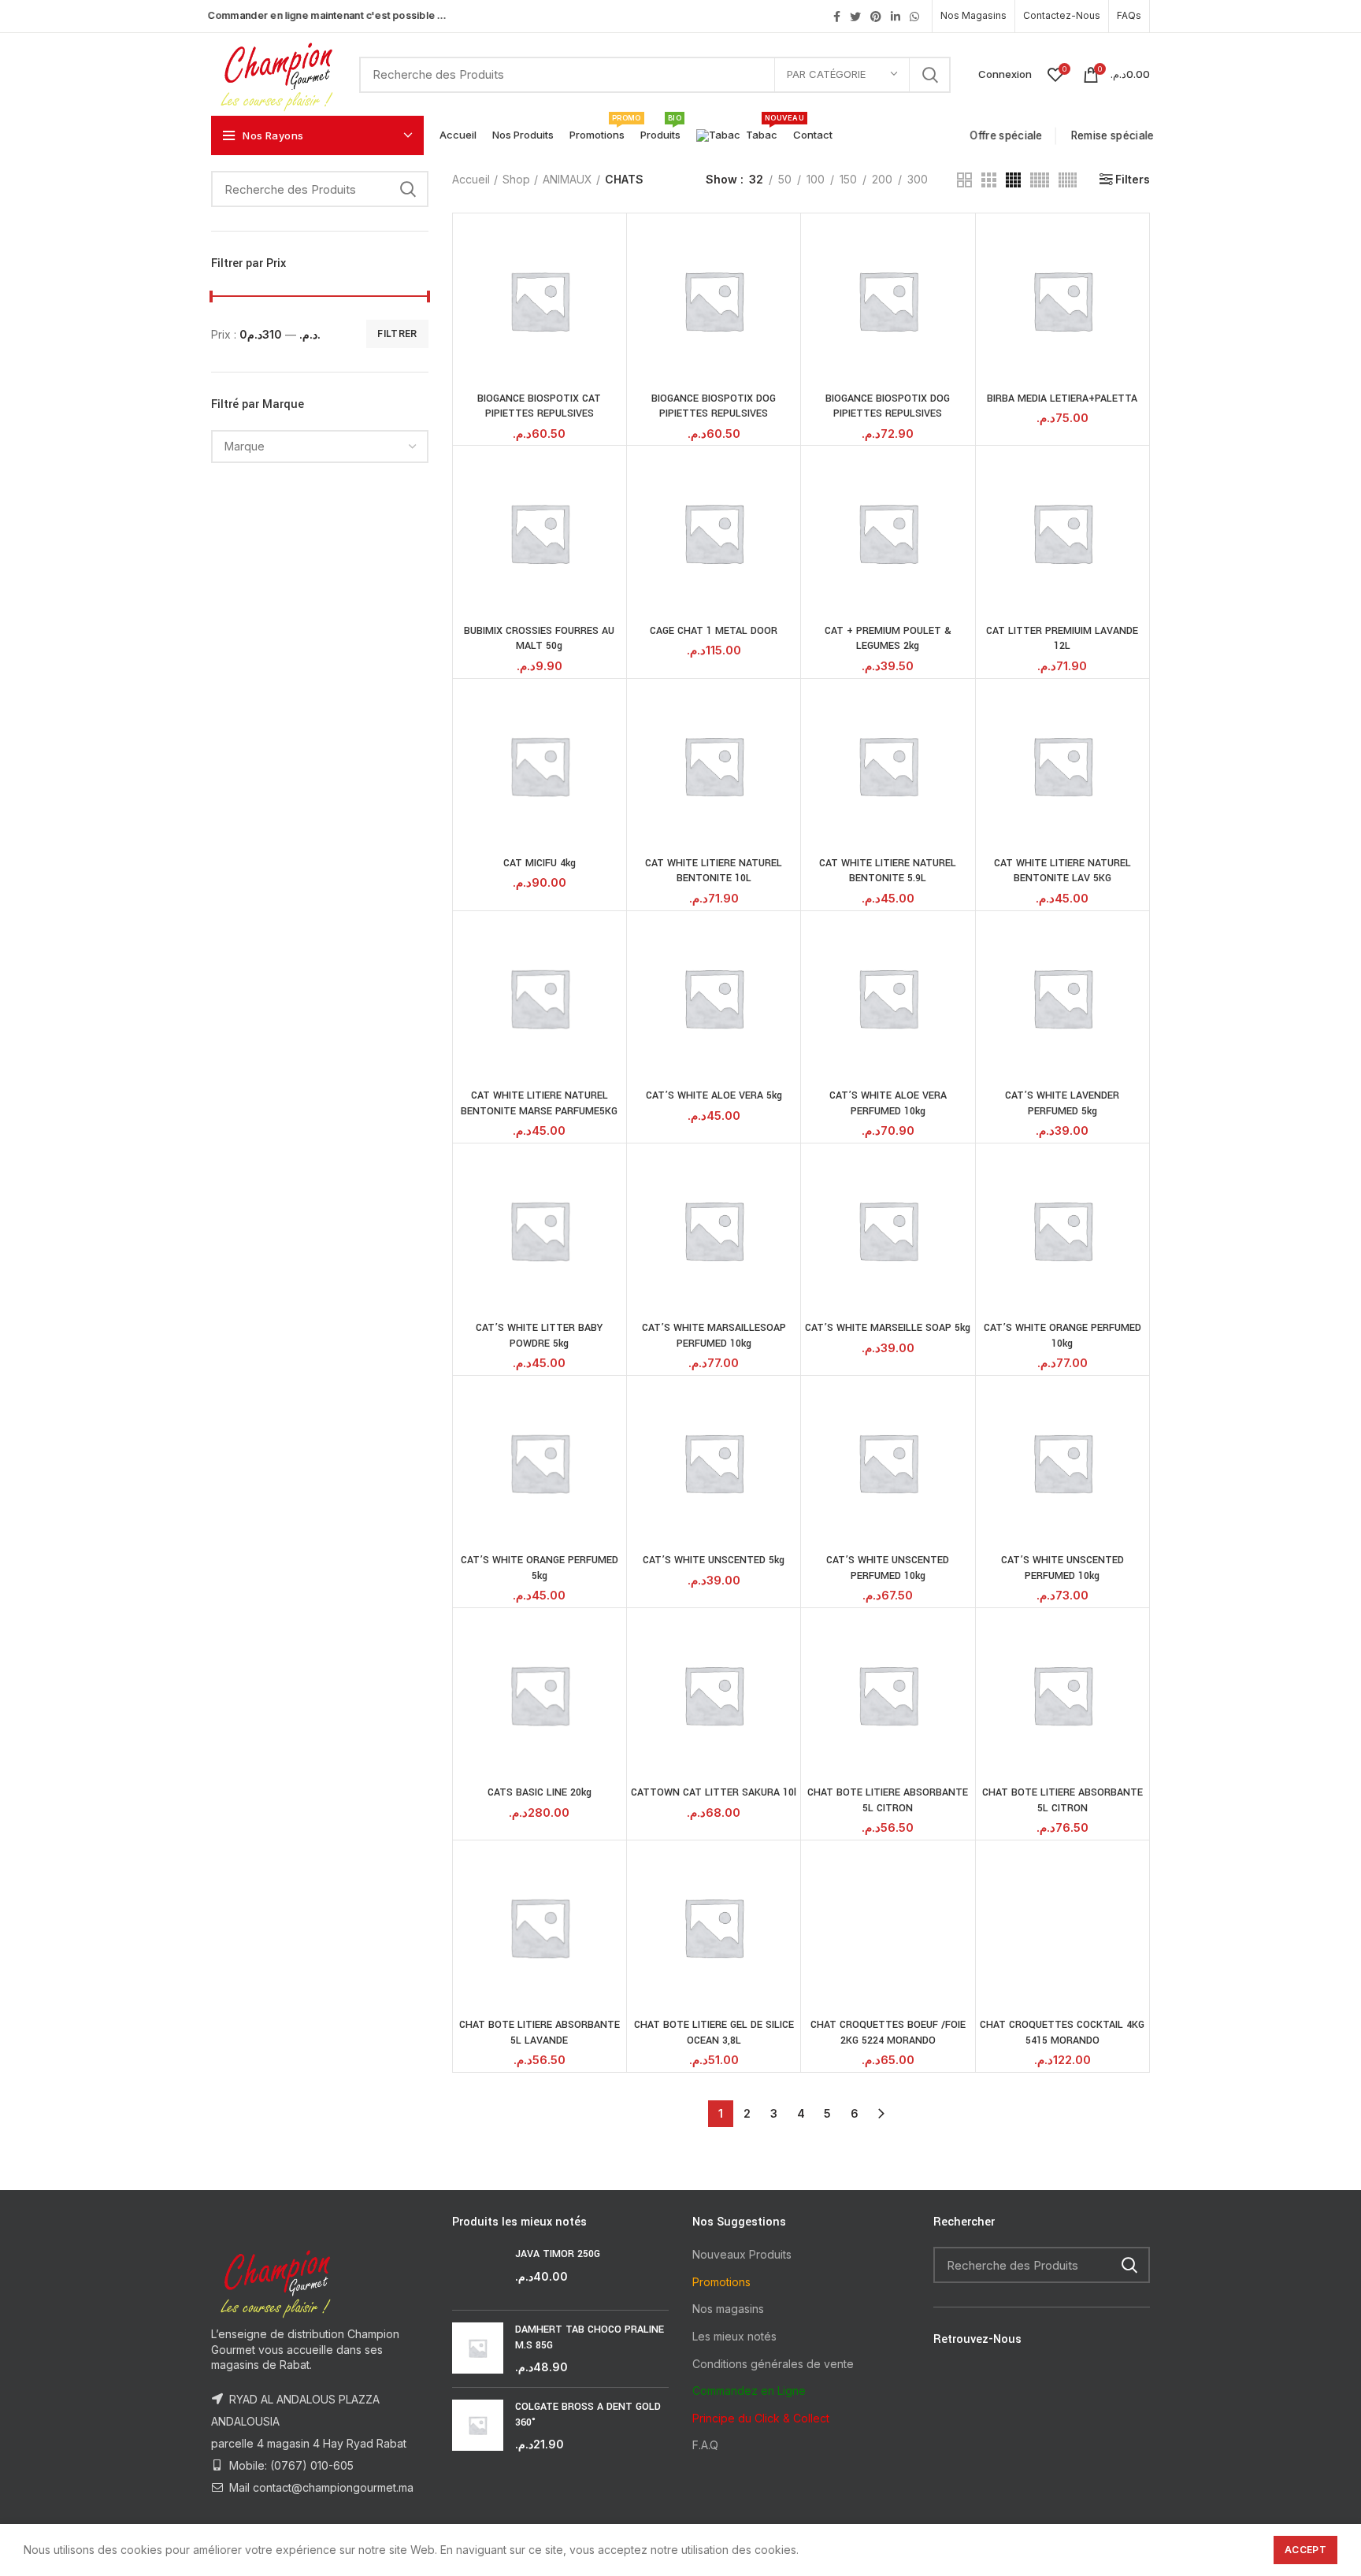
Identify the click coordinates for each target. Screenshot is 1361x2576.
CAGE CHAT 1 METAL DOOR (714, 631)
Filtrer (397, 334)
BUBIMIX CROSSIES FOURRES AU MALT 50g (539, 639)
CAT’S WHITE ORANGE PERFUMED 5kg (540, 1568)
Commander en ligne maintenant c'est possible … (327, 15)
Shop (516, 179)
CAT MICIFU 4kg (540, 863)
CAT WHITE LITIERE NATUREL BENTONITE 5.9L (888, 871)
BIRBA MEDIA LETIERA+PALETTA (1062, 398)
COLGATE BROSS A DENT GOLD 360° (588, 2415)
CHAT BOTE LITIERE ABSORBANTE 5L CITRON (888, 1800)
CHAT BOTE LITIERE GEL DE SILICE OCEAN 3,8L (714, 2033)
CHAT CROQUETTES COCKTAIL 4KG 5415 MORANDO (1062, 2033)
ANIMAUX (567, 179)
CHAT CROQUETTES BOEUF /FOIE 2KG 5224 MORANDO (888, 2033)
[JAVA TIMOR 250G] (478, 2272)
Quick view (610, 243)
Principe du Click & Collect (761, 2418)
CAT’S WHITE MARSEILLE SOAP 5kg (888, 1328)
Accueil (471, 179)
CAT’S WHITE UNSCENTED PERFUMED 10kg (888, 1568)
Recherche (929, 75)
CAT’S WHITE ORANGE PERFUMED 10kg (1062, 1336)
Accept (1305, 2550)
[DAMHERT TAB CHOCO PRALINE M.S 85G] (478, 2349)
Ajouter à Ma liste (610, 278)
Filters (1133, 180)
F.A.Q (705, 2445)
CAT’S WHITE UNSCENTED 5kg (714, 1560)
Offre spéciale (1009, 135)
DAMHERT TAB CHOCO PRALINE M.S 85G (590, 2337)
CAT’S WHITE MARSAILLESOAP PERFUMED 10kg (714, 1336)
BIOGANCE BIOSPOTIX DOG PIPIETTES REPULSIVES (714, 406)
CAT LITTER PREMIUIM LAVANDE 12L (1062, 639)
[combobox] (320, 447)
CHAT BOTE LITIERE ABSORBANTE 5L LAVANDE (540, 2033)
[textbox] (245, 446)
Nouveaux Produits (742, 2254)
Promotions (721, 2282)
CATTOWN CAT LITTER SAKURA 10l (714, 1792)
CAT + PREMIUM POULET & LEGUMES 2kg (888, 639)
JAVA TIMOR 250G (558, 2254)
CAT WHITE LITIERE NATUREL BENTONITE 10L (714, 871)
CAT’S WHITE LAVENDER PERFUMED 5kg (1062, 1103)
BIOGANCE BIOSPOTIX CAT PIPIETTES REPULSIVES (539, 406)
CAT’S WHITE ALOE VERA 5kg (714, 1095)
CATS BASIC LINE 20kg (540, 1792)
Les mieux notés (734, 2336)
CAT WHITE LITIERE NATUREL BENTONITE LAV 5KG (1062, 871)
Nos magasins (728, 2309)
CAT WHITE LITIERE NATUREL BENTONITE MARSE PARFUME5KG (539, 1103)
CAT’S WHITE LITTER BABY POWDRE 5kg (539, 1336)
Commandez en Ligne (749, 2391)
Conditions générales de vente (773, 2364)
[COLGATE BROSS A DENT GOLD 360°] (478, 2426)
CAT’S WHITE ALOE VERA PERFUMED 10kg (888, 1103)
